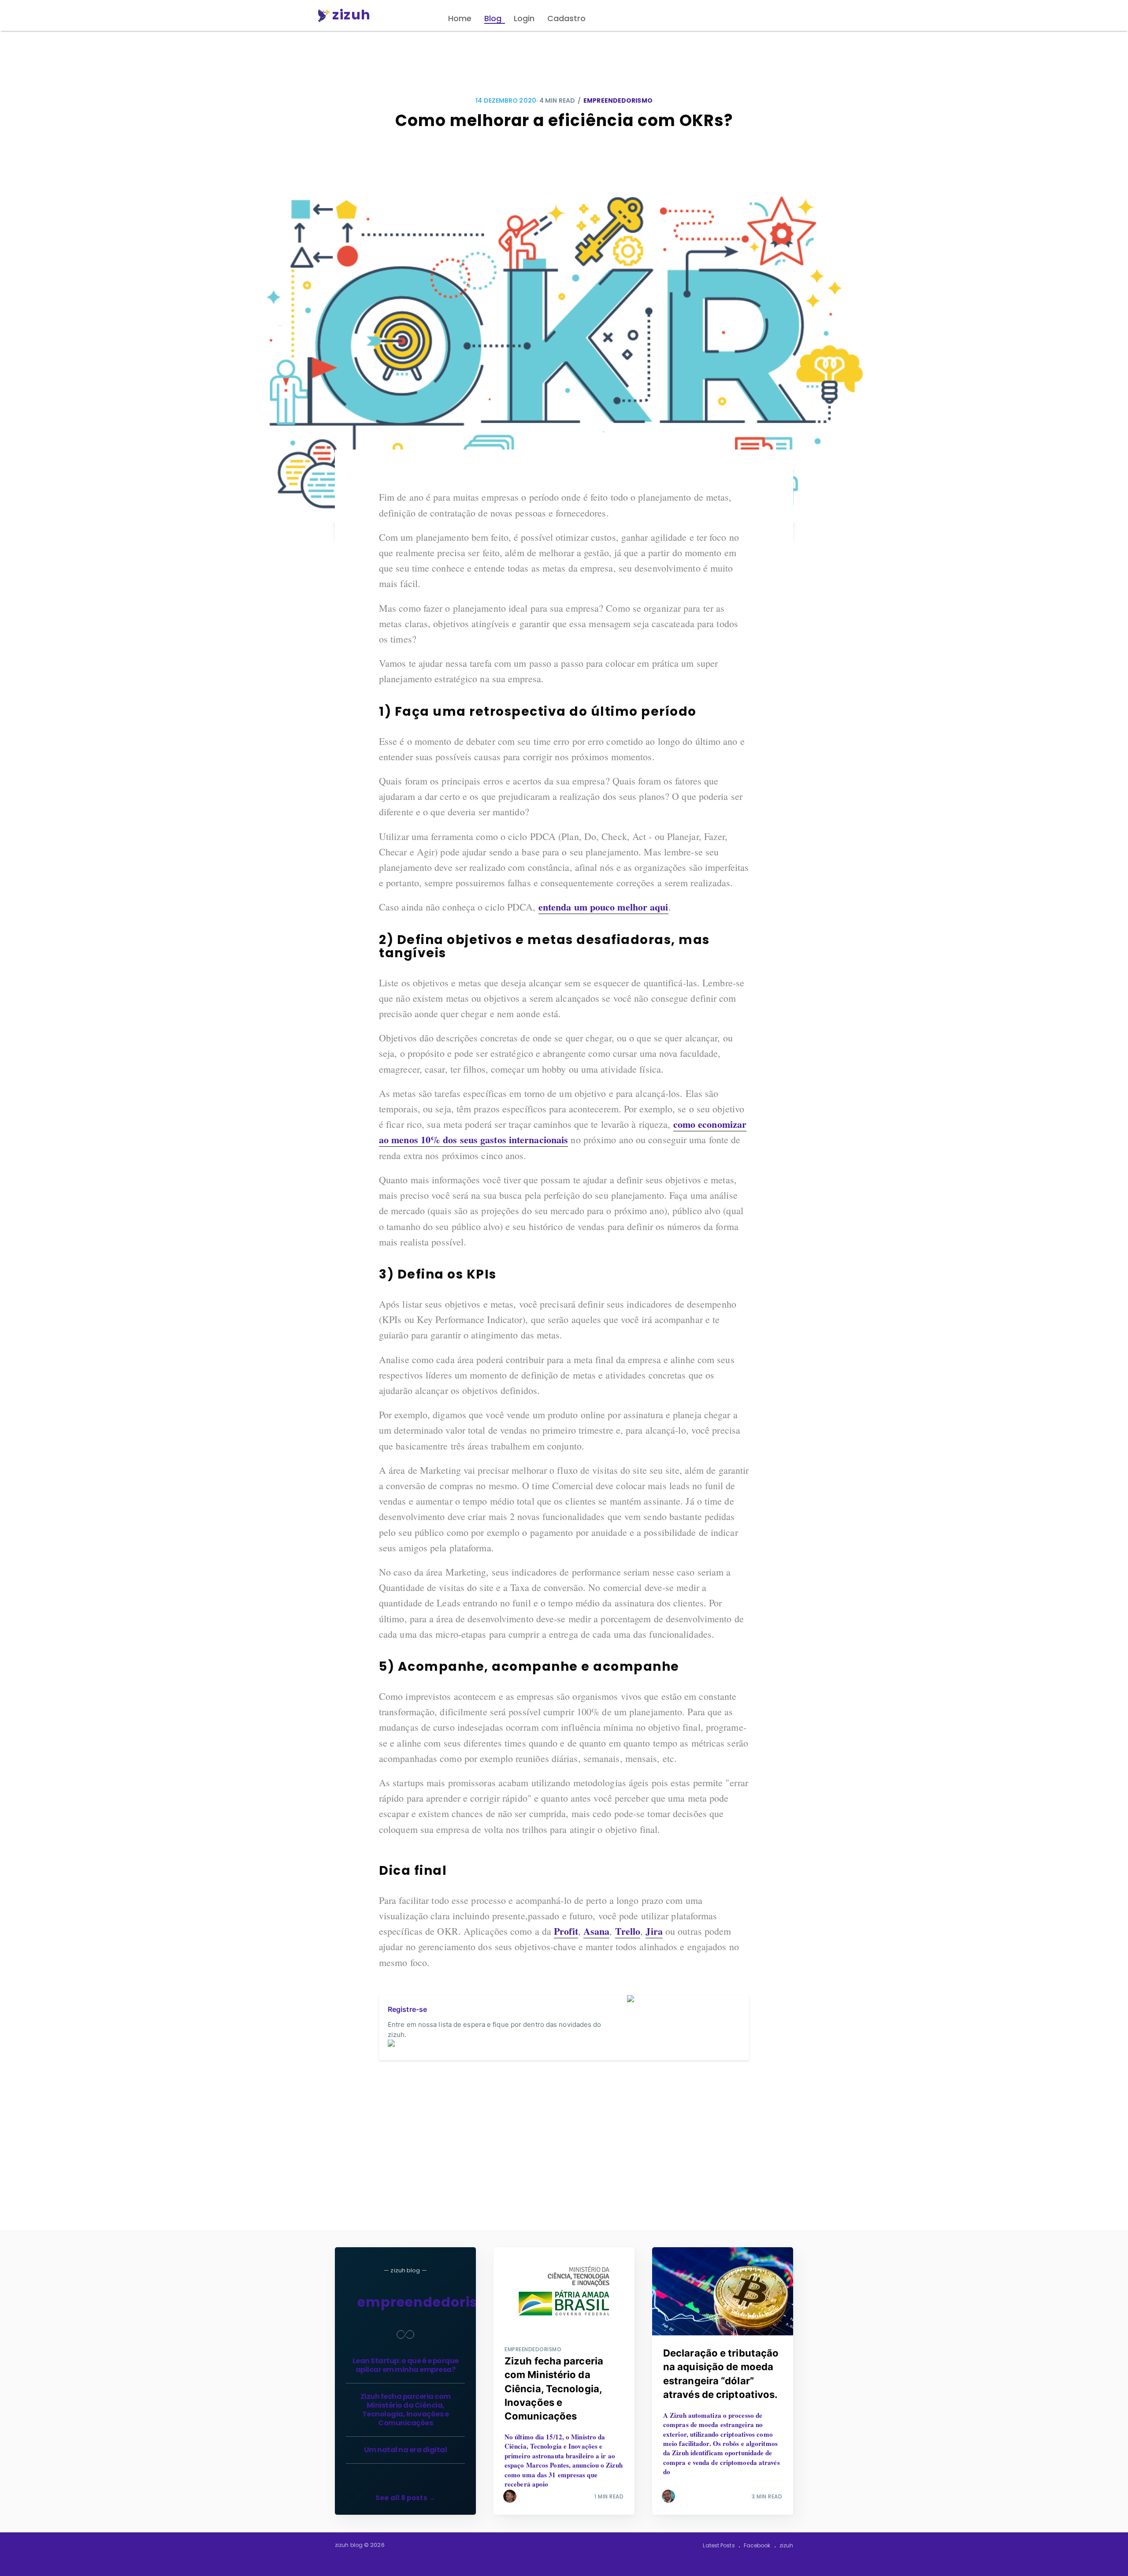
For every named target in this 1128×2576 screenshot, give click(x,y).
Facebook (757, 2545)
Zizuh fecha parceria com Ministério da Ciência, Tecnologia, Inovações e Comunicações (406, 2410)
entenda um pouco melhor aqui (603, 907)
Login (524, 18)
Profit (566, 1931)
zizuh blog (349, 2545)
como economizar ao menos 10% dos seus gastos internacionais (563, 1132)
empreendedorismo (618, 100)
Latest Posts (719, 2545)
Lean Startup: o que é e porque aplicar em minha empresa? (406, 2365)
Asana (597, 1931)
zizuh (787, 2545)
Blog (493, 18)
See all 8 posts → (405, 2498)
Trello (628, 1931)
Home (460, 18)
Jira (654, 1931)
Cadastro (566, 18)
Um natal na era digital (406, 2450)
